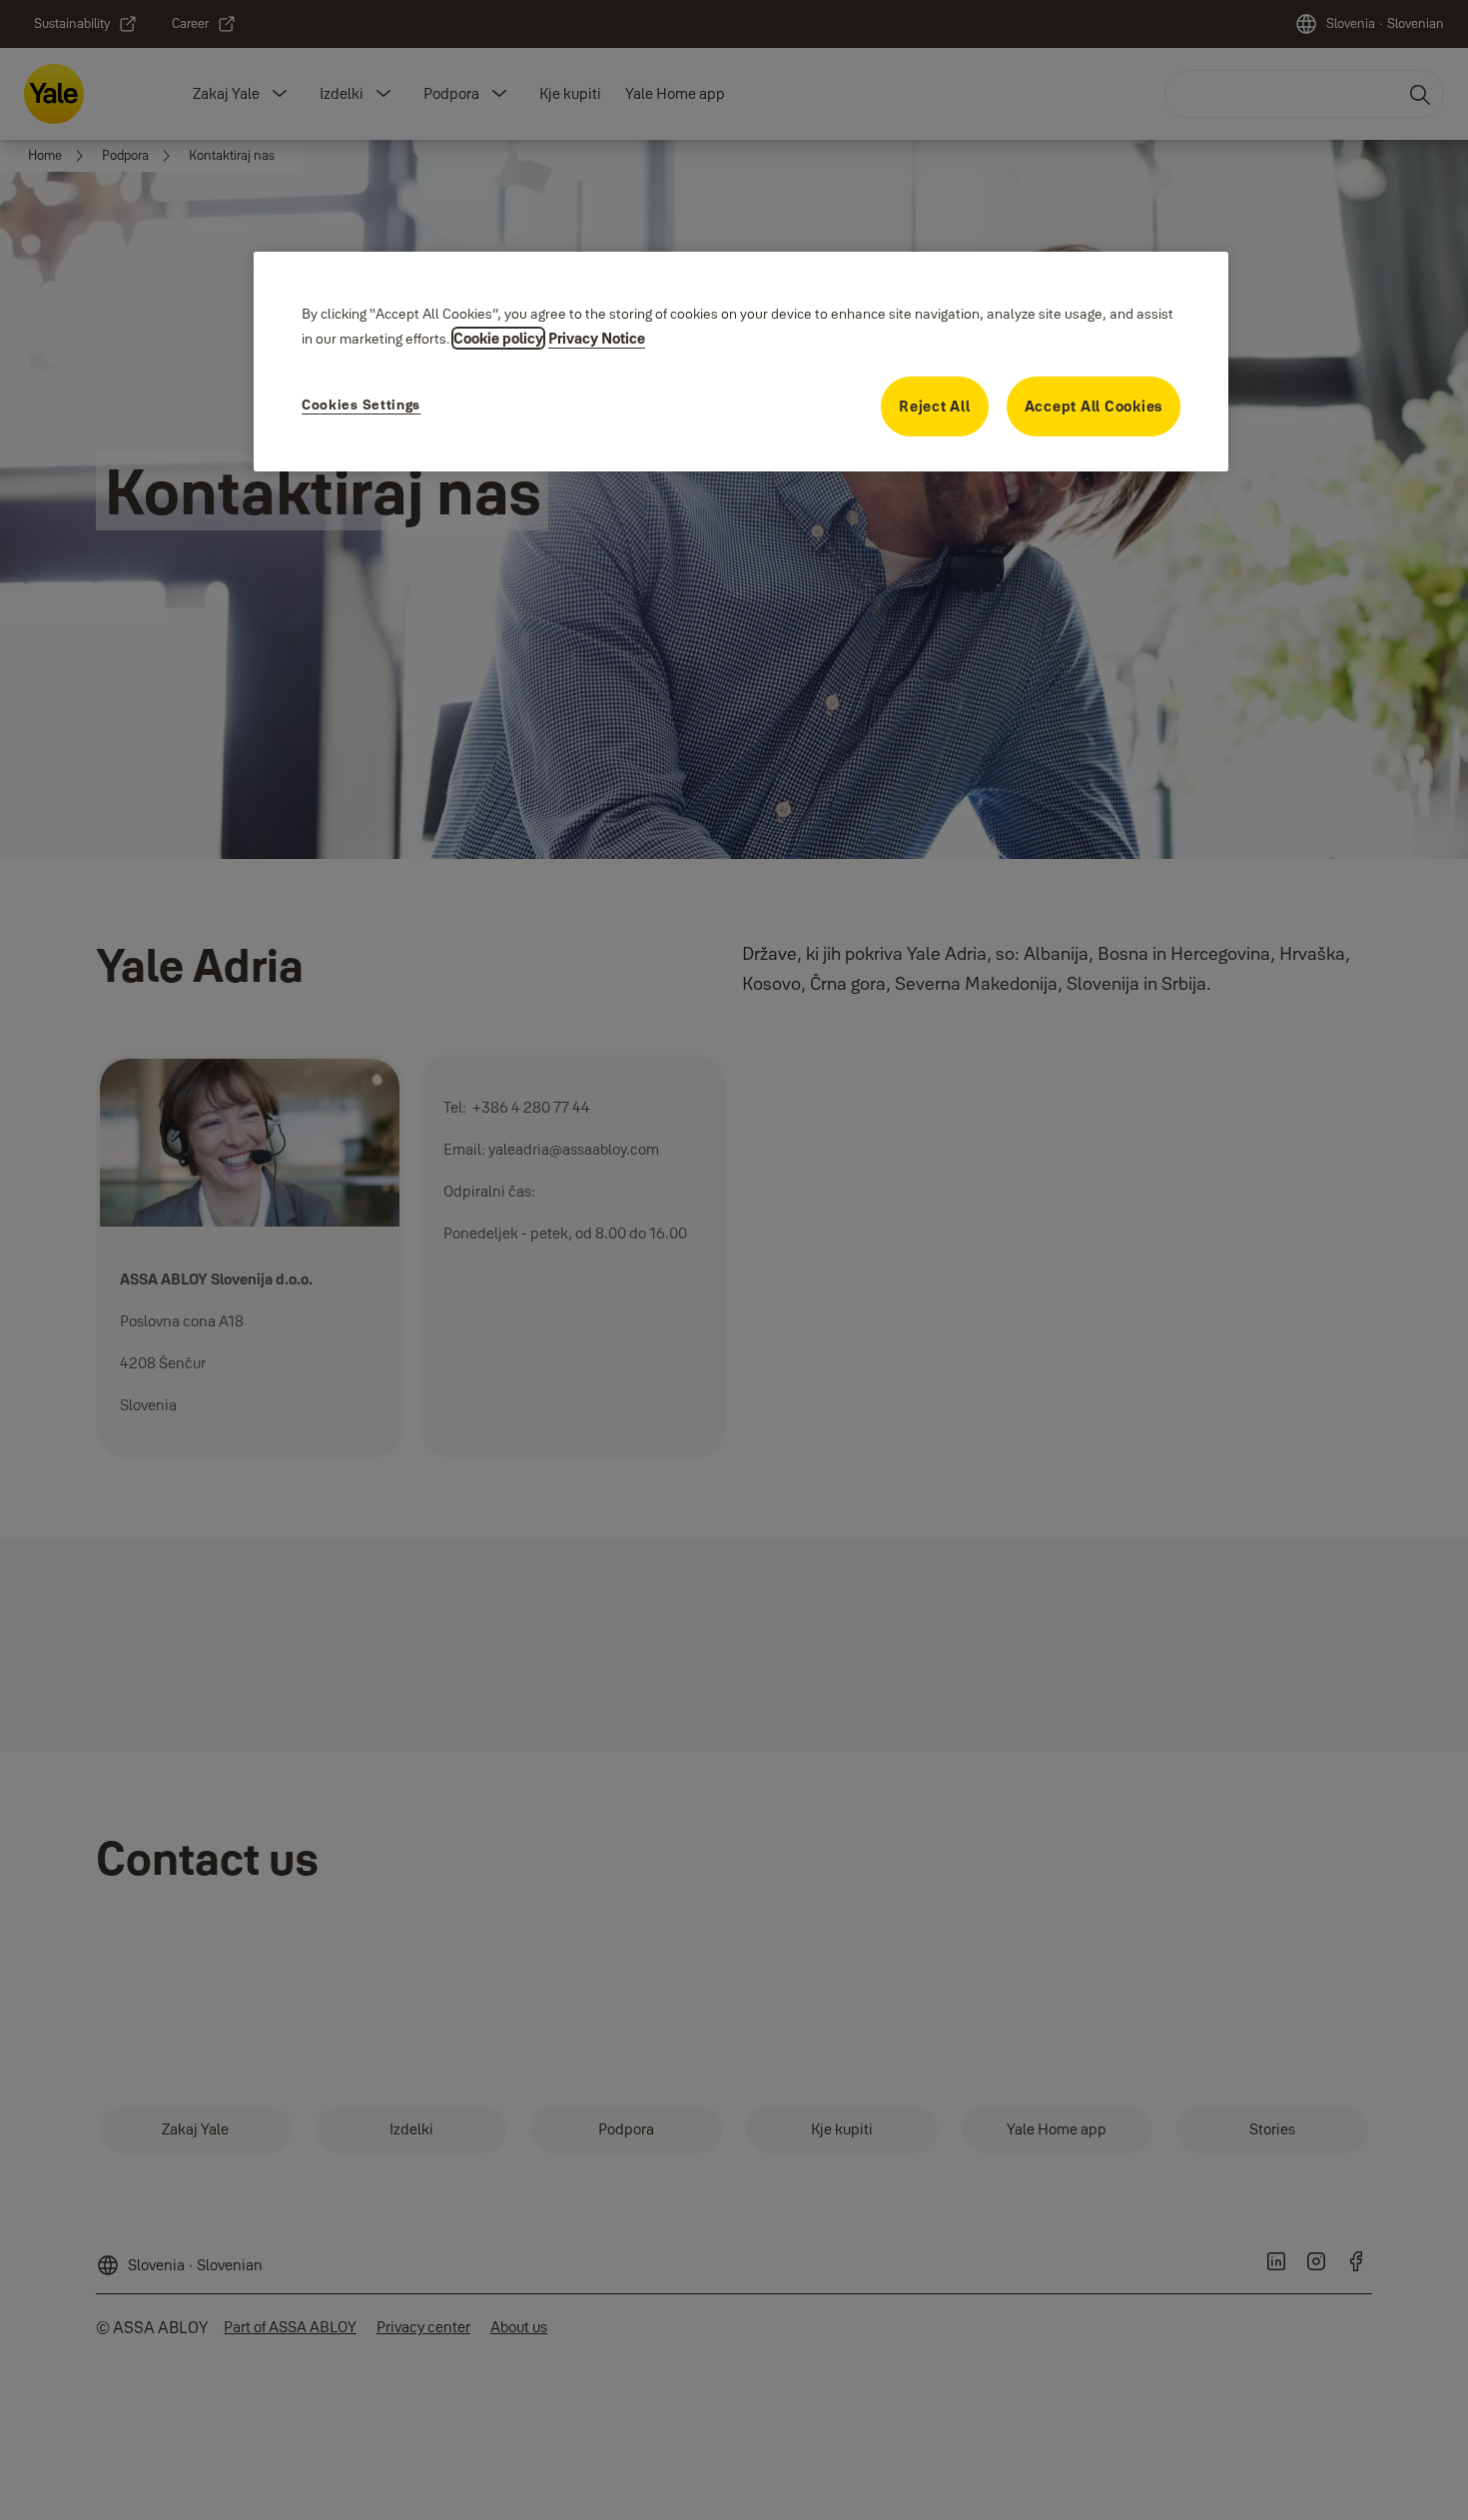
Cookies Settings (361, 405)
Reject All (935, 406)
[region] (741, 362)
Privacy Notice (597, 338)
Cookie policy (498, 338)
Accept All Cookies (1094, 406)
